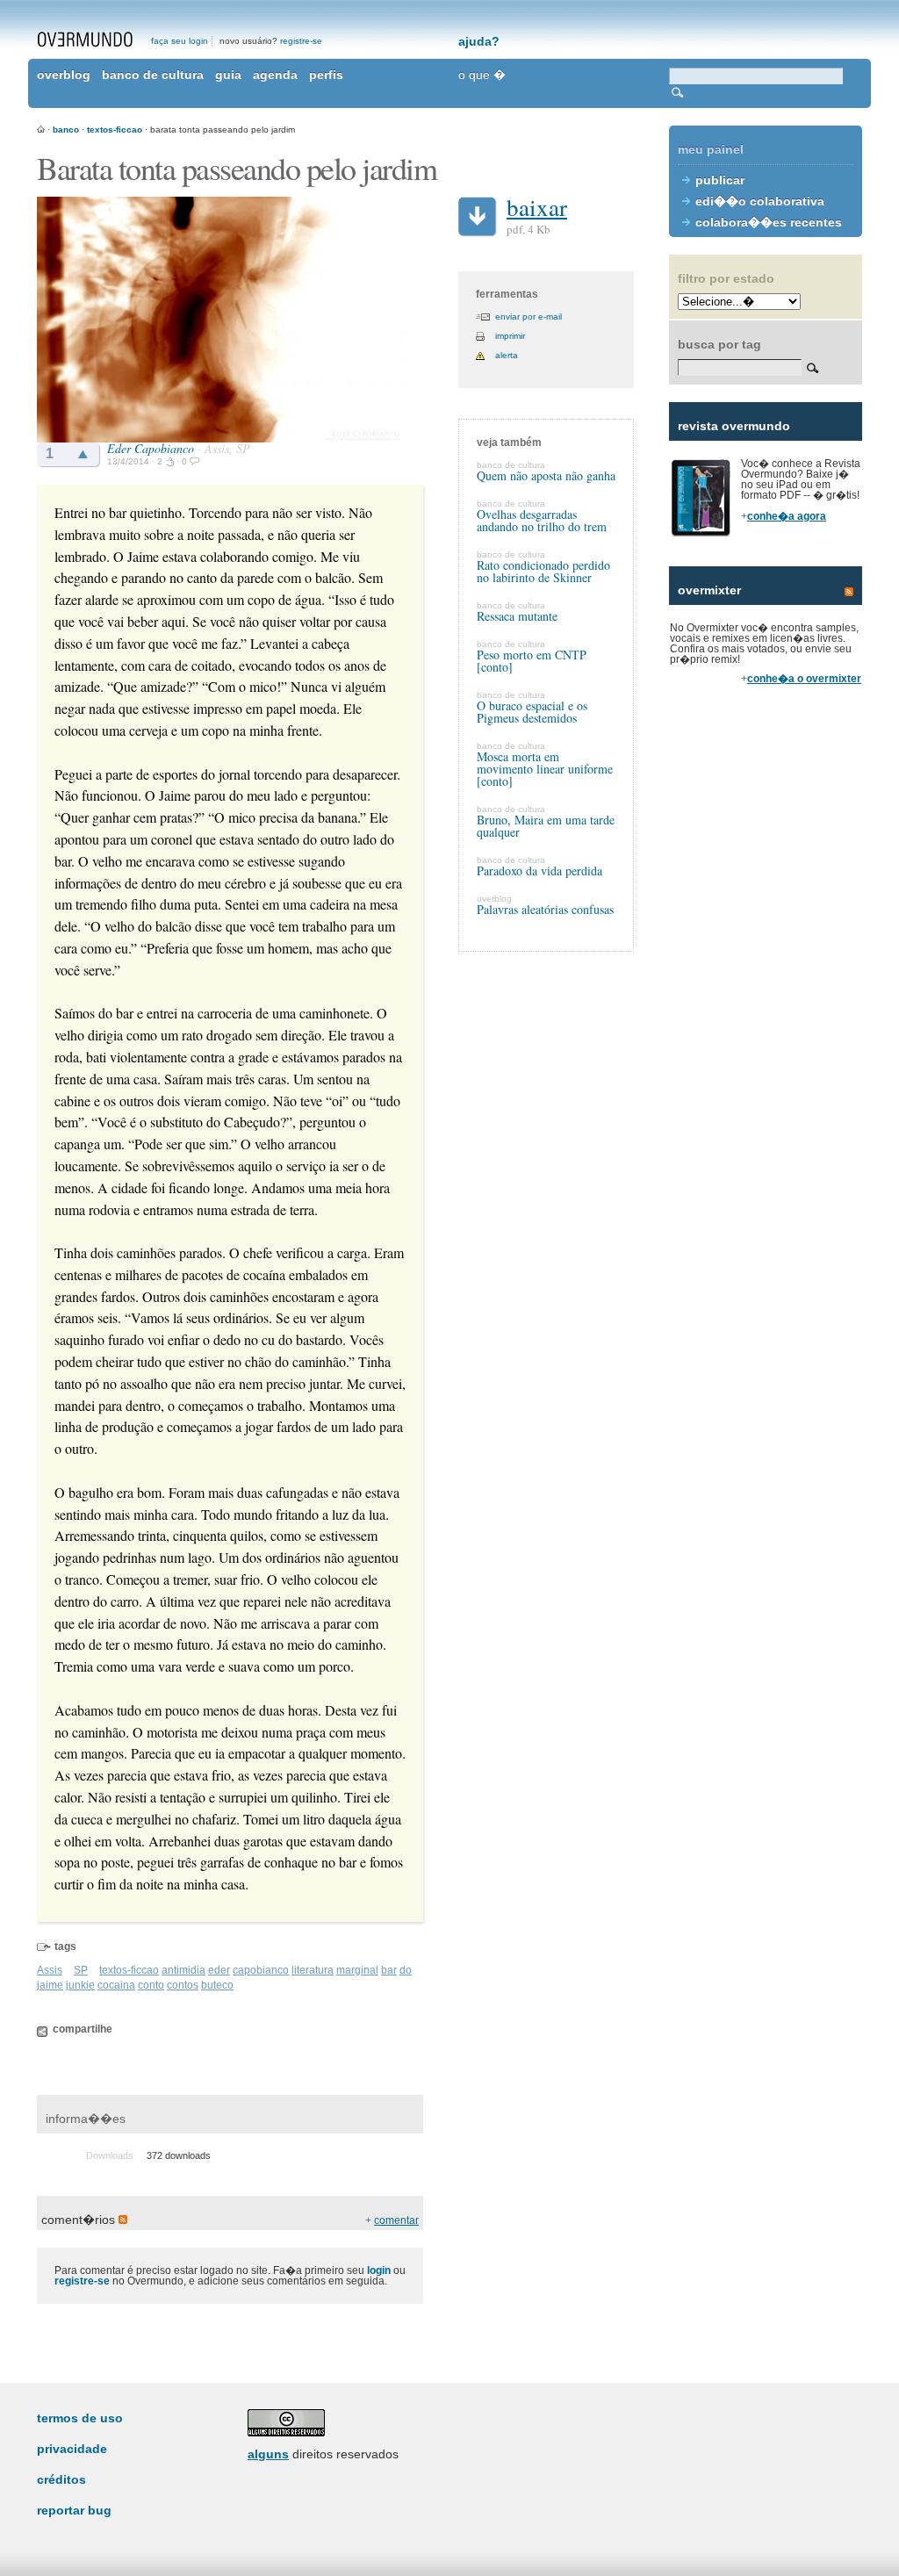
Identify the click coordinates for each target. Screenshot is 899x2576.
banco (66, 130)
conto (151, 1985)
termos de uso (80, 2418)
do (406, 1970)
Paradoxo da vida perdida (539, 871)
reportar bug (74, 2510)
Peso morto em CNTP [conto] (532, 661)
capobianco (261, 1970)
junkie (80, 1985)
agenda (275, 75)
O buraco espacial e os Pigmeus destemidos (532, 712)
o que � (482, 75)
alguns (268, 2454)
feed (849, 592)
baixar (537, 207)
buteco (217, 1985)
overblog (64, 75)
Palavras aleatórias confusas (545, 909)
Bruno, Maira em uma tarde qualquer (546, 826)
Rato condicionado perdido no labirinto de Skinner (543, 571)
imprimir (510, 336)
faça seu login (180, 41)
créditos (61, 2479)
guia (228, 75)
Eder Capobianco (151, 448)
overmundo (85, 40)
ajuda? (479, 41)
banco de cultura (153, 75)
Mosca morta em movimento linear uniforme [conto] (545, 769)
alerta (507, 355)
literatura (313, 1970)
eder (219, 1970)
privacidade (72, 2449)
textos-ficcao (115, 130)
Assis (50, 1970)
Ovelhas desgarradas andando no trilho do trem (542, 520)
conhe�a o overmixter (804, 679)
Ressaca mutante (517, 616)
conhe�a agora (787, 516)
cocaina (116, 1985)
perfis (326, 75)
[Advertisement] (766, 1001)
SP (81, 1970)
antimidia (183, 1970)
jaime (50, 1985)
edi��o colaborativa (760, 201)
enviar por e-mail (529, 317)
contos (183, 1985)
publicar (720, 180)
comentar (396, 2220)
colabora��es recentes (769, 222)
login (379, 2270)
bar (389, 1970)
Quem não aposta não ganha (546, 475)
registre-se (301, 41)
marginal (357, 1970)
